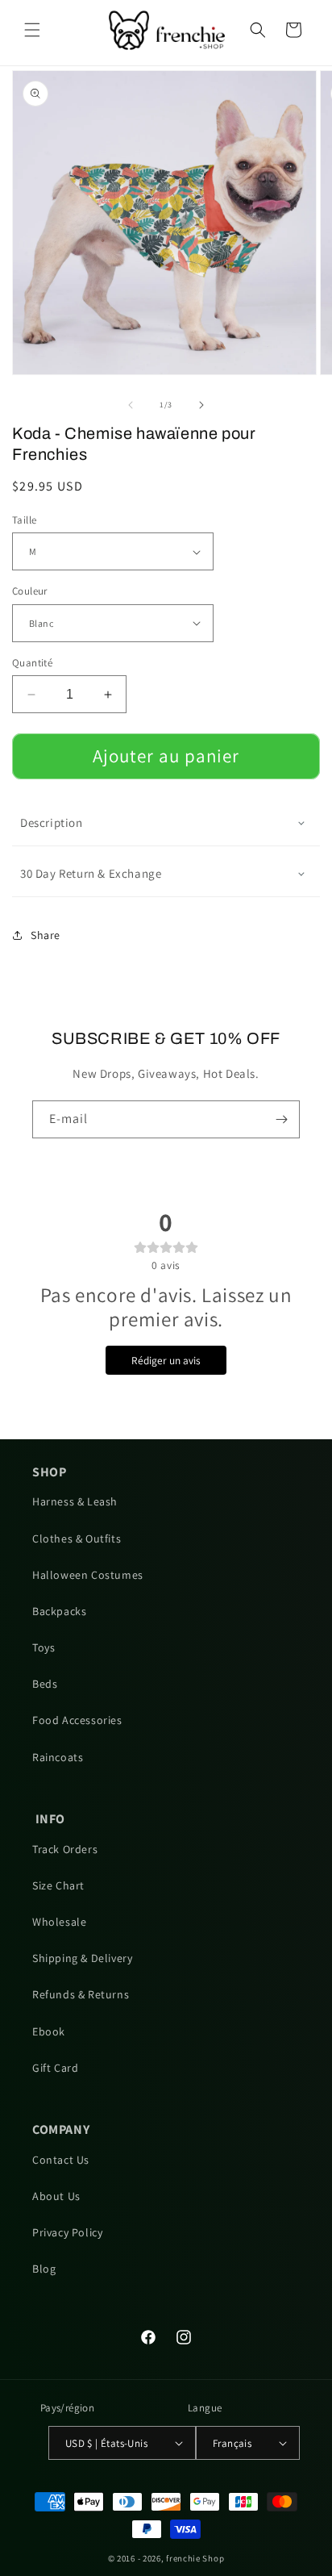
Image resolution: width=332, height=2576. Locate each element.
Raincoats (58, 1757)
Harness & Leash (75, 1501)
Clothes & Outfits (77, 1539)
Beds (45, 1684)
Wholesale (59, 1922)
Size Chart (58, 1885)
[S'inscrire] (281, 1119)
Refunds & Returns (81, 1994)
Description (52, 822)
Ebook (49, 2031)
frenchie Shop (195, 2558)
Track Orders (65, 1849)
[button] (32, 30)
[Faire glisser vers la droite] (201, 405)
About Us (56, 2196)
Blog (44, 2269)
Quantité (32, 663)
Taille (24, 520)
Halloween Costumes (88, 1575)
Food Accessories (77, 1720)
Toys (44, 1647)
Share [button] (46, 935)
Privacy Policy (67, 2232)
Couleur (30, 591)
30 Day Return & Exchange (91, 873)
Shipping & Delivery (82, 1958)
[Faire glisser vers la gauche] (131, 405)
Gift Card (55, 2068)
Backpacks (59, 1611)
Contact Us (61, 2160)
